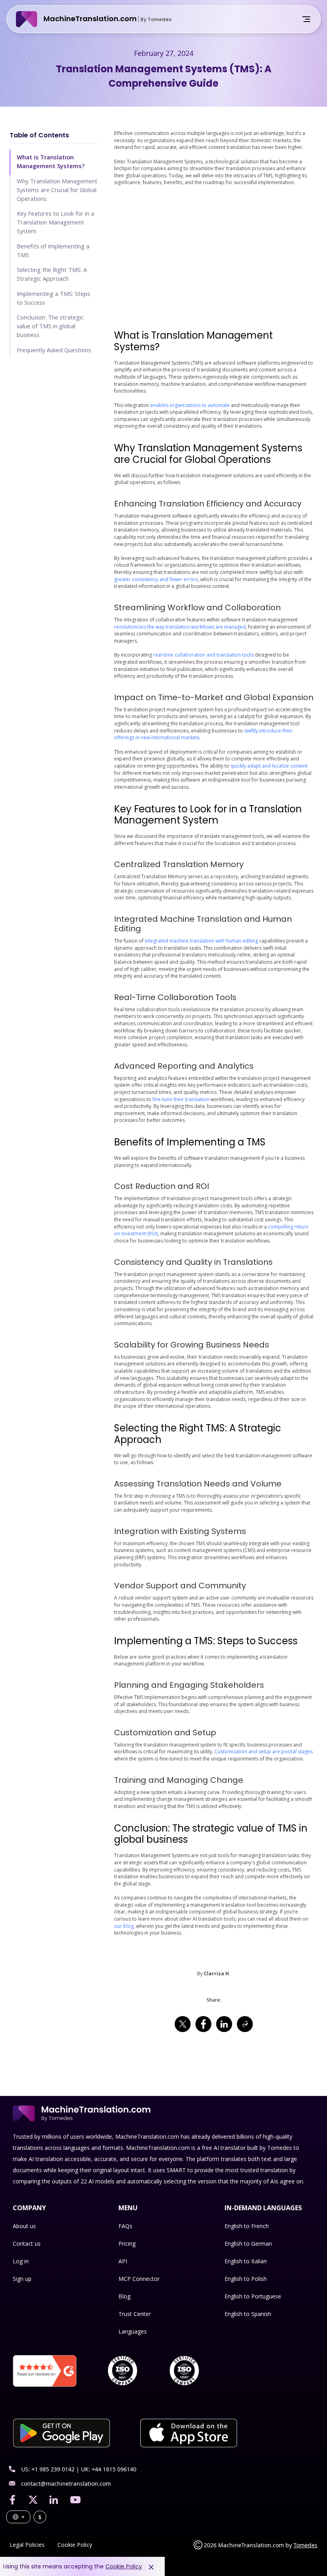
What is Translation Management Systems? (51, 161)
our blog (124, 1926)
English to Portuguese (253, 2296)
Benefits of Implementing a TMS (53, 250)
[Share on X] (183, 2024)
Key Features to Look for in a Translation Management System (55, 222)
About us (24, 2226)
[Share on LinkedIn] (224, 2024)
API (123, 2261)
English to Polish (246, 2279)
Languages (133, 2331)
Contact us (27, 2244)
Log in (21, 2261)
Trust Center (135, 2314)
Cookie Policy (75, 2545)
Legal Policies (27, 2545)
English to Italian (246, 2261)
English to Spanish (248, 2314)
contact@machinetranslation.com (66, 2484)
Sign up (22, 2279)
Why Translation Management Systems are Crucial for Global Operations (57, 190)
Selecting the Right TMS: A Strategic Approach (52, 274)
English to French (247, 2226)
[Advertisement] (214, 258)
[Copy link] (245, 2024)
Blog (124, 2296)
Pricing (127, 2244)
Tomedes (305, 2545)
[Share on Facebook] (203, 2024)
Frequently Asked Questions (54, 350)
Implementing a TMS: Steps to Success (53, 298)
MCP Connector (139, 2279)
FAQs (125, 2226)
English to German (248, 2244)
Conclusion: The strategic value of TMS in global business (50, 326)
